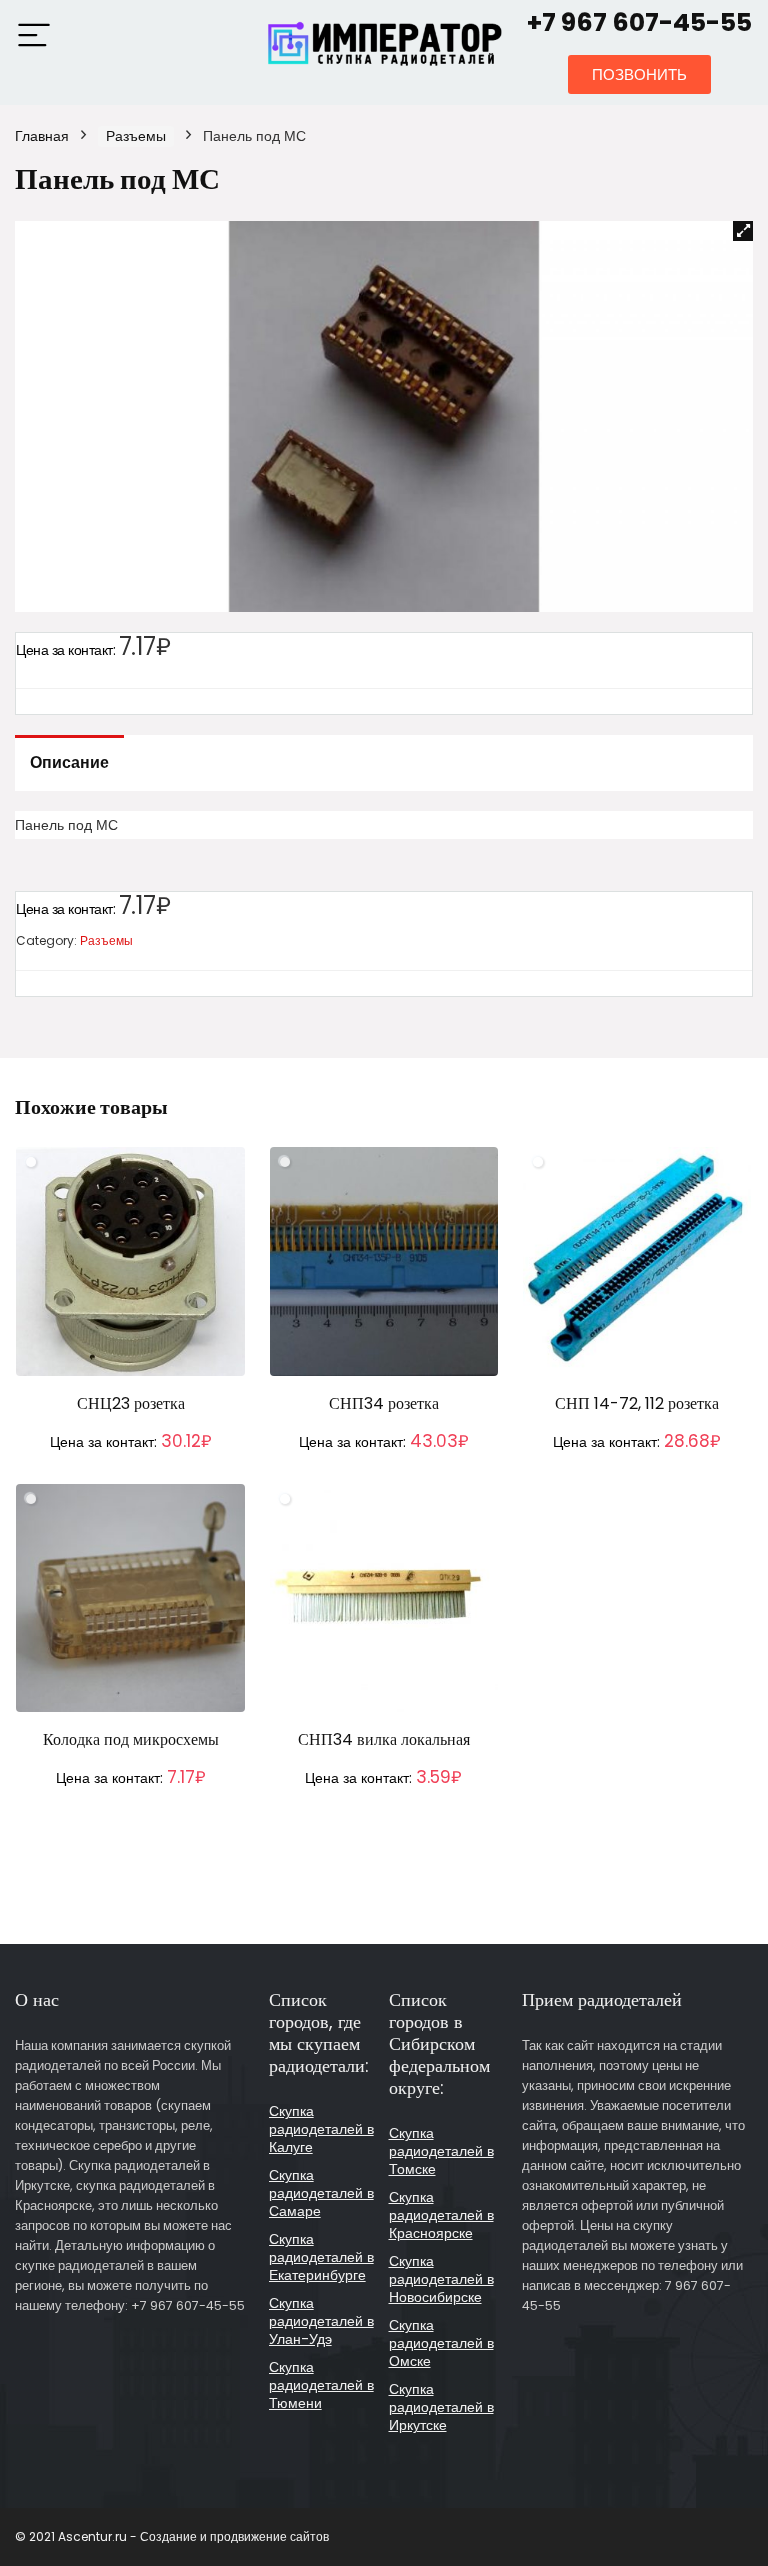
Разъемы (136, 136)
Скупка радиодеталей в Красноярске (441, 2215)
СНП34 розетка (384, 1403)
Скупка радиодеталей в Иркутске (441, 2407)
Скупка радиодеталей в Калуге (321, 2129)
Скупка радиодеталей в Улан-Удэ (321, 2321)
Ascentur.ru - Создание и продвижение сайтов (193, 2536)
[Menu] (34, 36)
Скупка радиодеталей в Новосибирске (441, 2279)
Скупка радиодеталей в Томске (441, 2151)
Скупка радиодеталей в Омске (441, 2343)
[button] (639, 74)
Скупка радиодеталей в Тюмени (321, 2385)
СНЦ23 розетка (131, 1403)
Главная (42, 136)
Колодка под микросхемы (131, 1739)
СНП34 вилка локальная (384, 1739)
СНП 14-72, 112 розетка (637, 1403)
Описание (69, 762)
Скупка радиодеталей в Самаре (321, 2193)
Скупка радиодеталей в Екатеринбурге (321, 2257)
